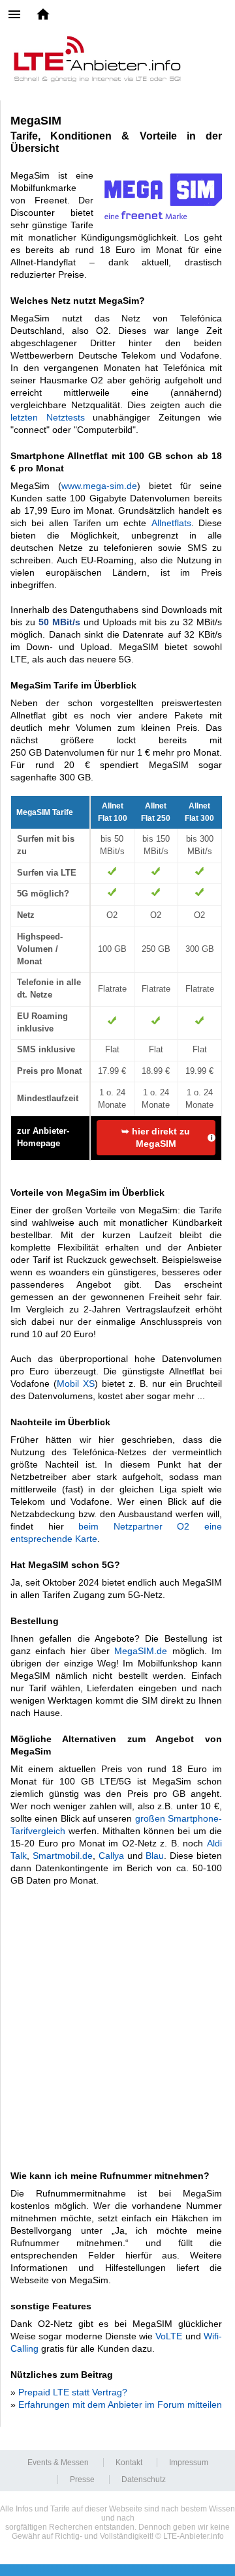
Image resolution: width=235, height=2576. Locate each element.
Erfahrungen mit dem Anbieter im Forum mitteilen (120, 2405)
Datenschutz (144, 2480)
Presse (82, 2480)
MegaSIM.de (141, 1651)
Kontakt (129, 2463)
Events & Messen (58, 2463)
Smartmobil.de (63, 1856)
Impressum (189, 2463)
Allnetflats (171, 523)
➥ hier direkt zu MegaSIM (156, 1137)
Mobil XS (76, 1384)
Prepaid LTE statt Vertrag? (73, 2392)
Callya (113, 1856)
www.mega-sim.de (99, 486)
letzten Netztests (48, 417)
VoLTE (169, 2336)
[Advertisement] (117, 2021)
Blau (155, 1856)
